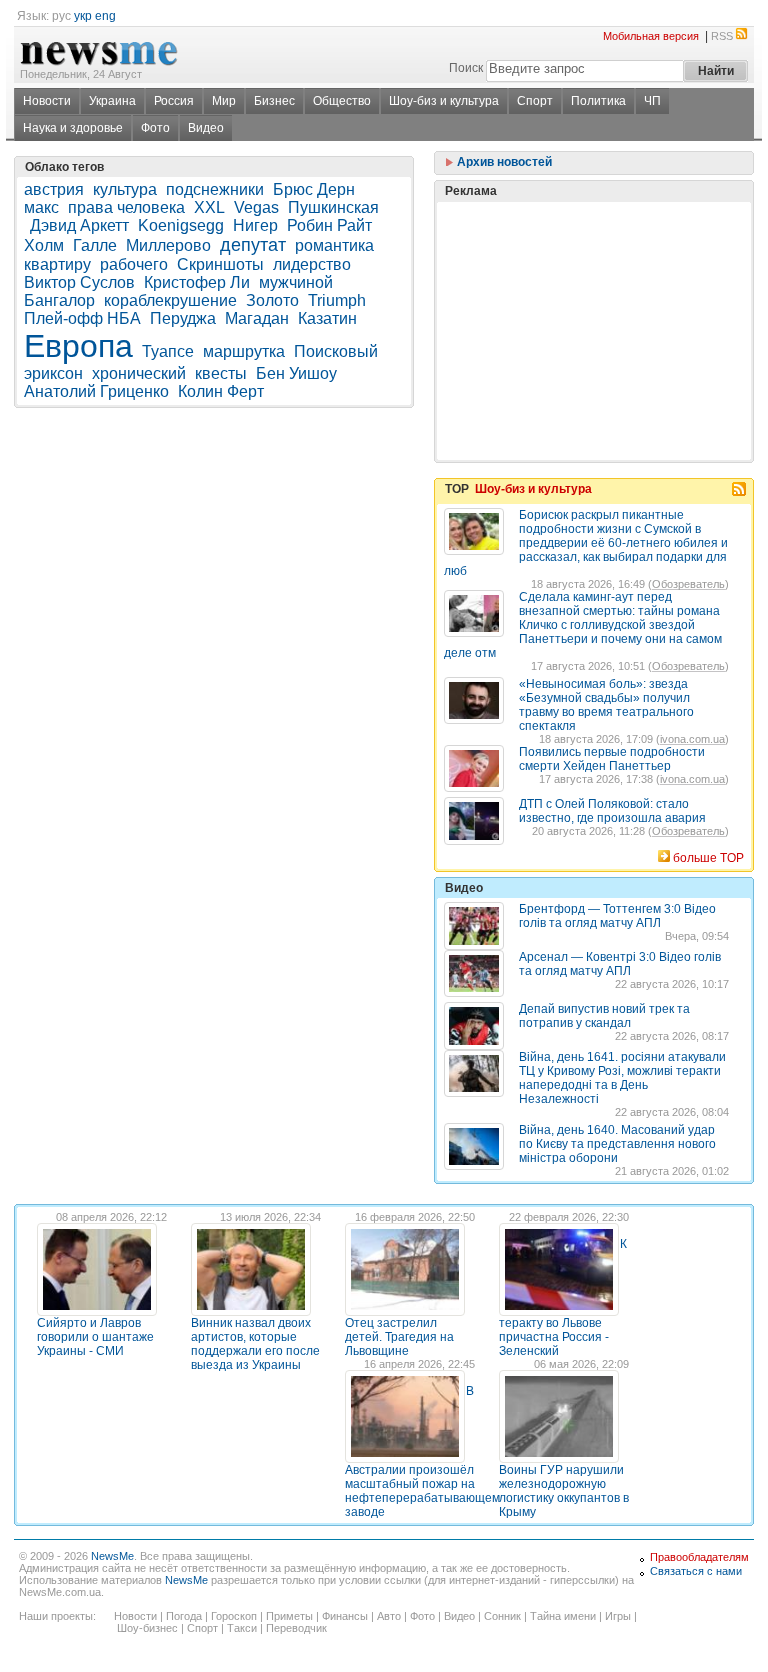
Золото (272, 300)
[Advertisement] (594, 281)
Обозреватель (688, 584)
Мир (224, 101)
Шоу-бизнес (147, 1628)
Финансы (345, 1616)
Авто (389, 1616)
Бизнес (274, 101)
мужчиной (296, 282)
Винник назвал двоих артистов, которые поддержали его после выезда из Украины (255, 1344)
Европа (78, 346)
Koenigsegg (181, 225)
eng (105, 16)
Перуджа (183, 318)
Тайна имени (563, 1616)
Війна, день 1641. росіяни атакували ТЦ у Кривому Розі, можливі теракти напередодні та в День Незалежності (622, 1078)
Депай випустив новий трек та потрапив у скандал (604, 1016)
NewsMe (112, 1556)
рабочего (134, 264)
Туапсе (168, 351)
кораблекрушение (170, 300)
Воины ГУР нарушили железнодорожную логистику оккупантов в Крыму (564, 1491)
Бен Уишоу (296, 373)
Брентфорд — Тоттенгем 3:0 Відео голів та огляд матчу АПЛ (617, 916)
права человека (126, 207)
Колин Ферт (221, 391)
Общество (342, 101)
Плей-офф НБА (82, 318)
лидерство (312, 264)
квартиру (57, 264)
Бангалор (59, 300)
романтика (334, 245)
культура (125, 189)
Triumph (337, 300)
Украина (112, 101)
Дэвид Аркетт (79, 225)
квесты (221, 373)
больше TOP (708, 858)
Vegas (256, 207)
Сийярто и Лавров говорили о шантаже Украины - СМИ (95, 1337)
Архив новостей (503, 162)
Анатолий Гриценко (96, 391)
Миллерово (168, 245)
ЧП (652, 101)
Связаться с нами (696, 1571)
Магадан (257, 318)
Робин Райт (329, 225)
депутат (253, 245)
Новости (47, 101)
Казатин (327, 318)
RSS (722, 36)
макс (41, 207)
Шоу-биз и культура (444, 101)
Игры (618, 1616)
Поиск (466, 68)
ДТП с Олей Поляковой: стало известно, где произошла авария (612, 811)
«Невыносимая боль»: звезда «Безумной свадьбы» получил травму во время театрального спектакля (606, 705)
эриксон (53, 373)
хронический (139, 373)
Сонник (502, 1616)
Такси (242, 1628)
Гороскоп (234, 1616)
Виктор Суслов (79, 282)
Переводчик (296, 1628)
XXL (209, 207)
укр (83, 16)
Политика (598, 101)
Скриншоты (220, 264)
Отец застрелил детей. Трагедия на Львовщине (399, 1337)
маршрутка (244, 351)
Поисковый (336, 351)
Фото (155, 128)
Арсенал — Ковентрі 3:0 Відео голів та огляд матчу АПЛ (620, 964)
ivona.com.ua (692, 739)
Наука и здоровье (73, 128)
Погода (184, 1616)
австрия (54, 189)
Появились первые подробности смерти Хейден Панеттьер (612, 759)
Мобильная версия (651, 36)
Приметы (289, 1616)
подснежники (215, 189)
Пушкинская (333, 207)
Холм (44, 245)
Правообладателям (699, 1557)
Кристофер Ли (197, 282)
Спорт (535, 101)
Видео (206, 128)
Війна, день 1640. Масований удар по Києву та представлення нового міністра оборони (617, 1144)
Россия (174, 101)
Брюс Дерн (314, 189)
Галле (95, 245)
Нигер (255, 225)
